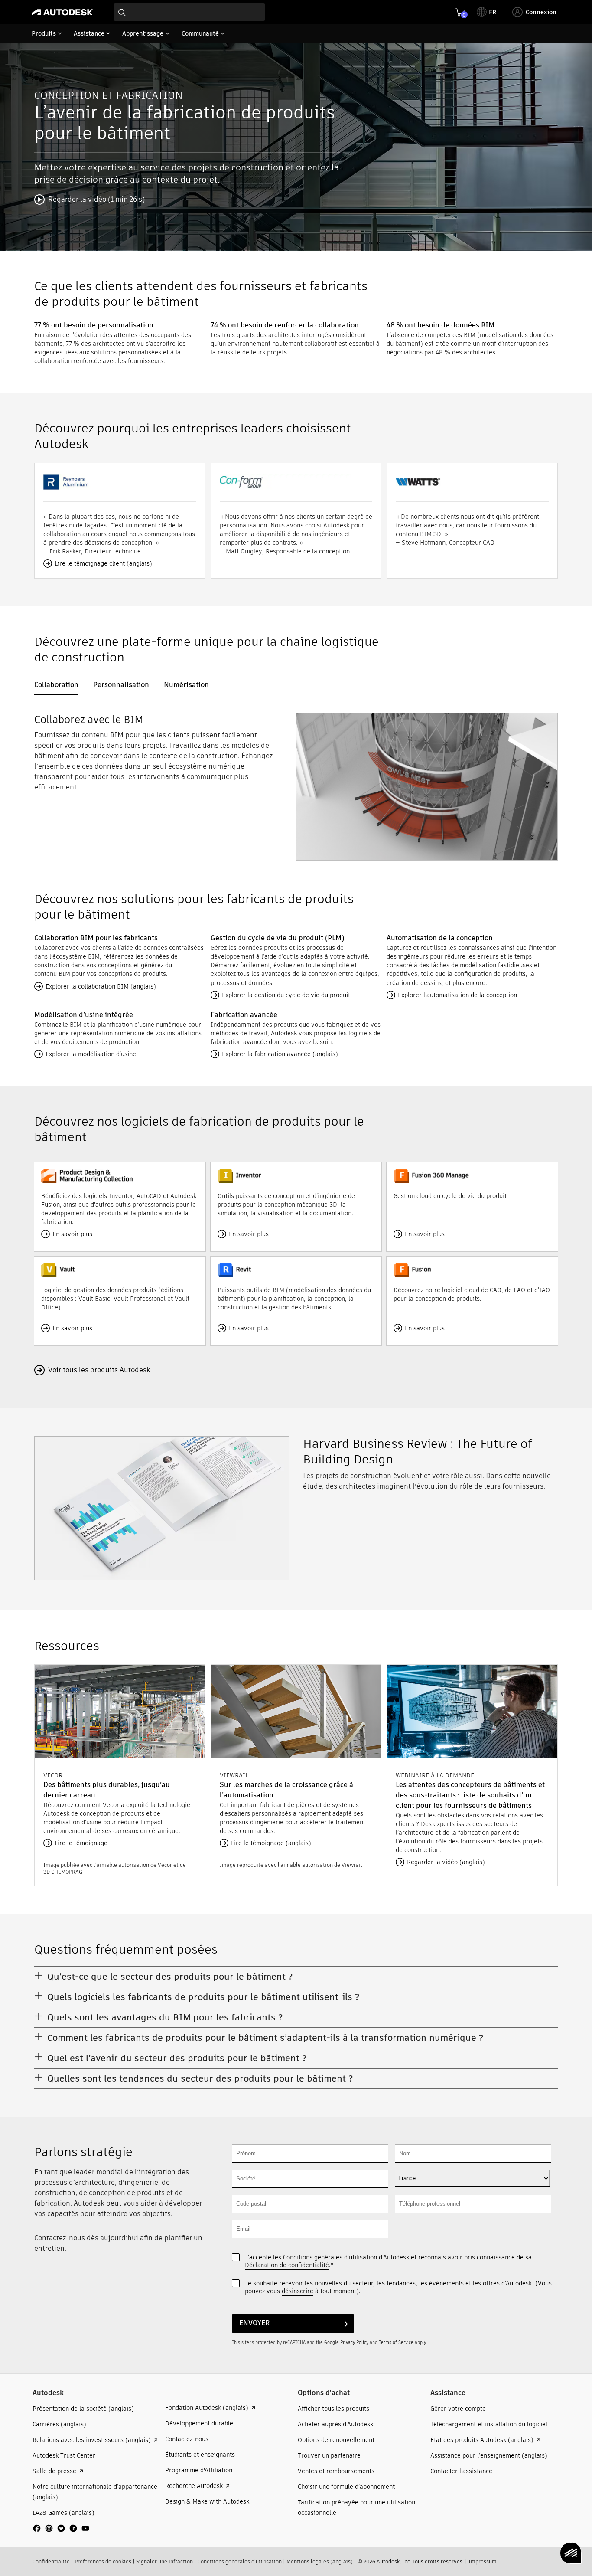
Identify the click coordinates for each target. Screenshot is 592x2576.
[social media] (61, 2528)
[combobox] (189, 12)
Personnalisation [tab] (121, 685)
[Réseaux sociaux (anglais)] (61, 2532)
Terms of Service (396, 2342)
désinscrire (298, 2291)
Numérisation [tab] (186, 685)
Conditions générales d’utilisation (240, 2561)
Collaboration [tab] (56, 685)
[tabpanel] (296, 783)
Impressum (483, 2561)
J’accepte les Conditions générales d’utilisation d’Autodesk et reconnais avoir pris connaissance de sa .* (388, 2261)
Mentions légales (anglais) (320, 2561)
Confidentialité (51, 2561)
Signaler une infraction (164, 2561)
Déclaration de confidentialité (287, 2265)
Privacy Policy (354, 2342)
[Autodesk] (62, 12)
